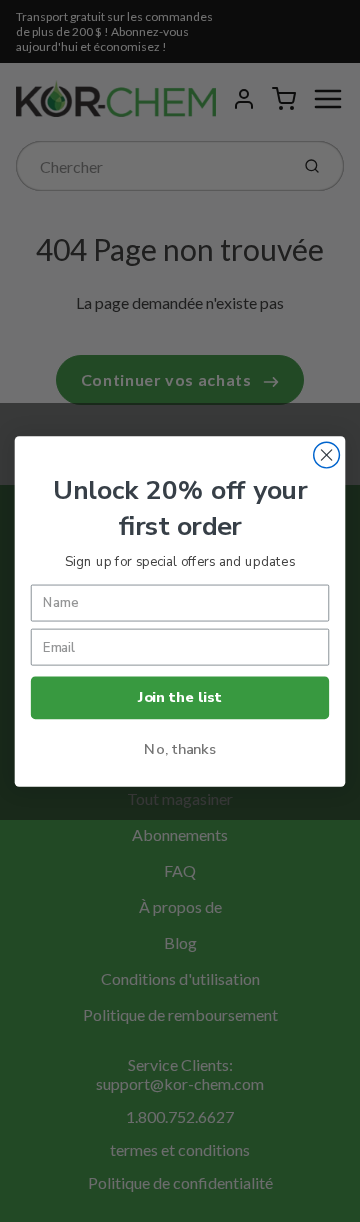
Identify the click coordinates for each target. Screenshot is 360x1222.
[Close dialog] (327, 455)
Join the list (179, 697)
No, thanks (180, 748)
